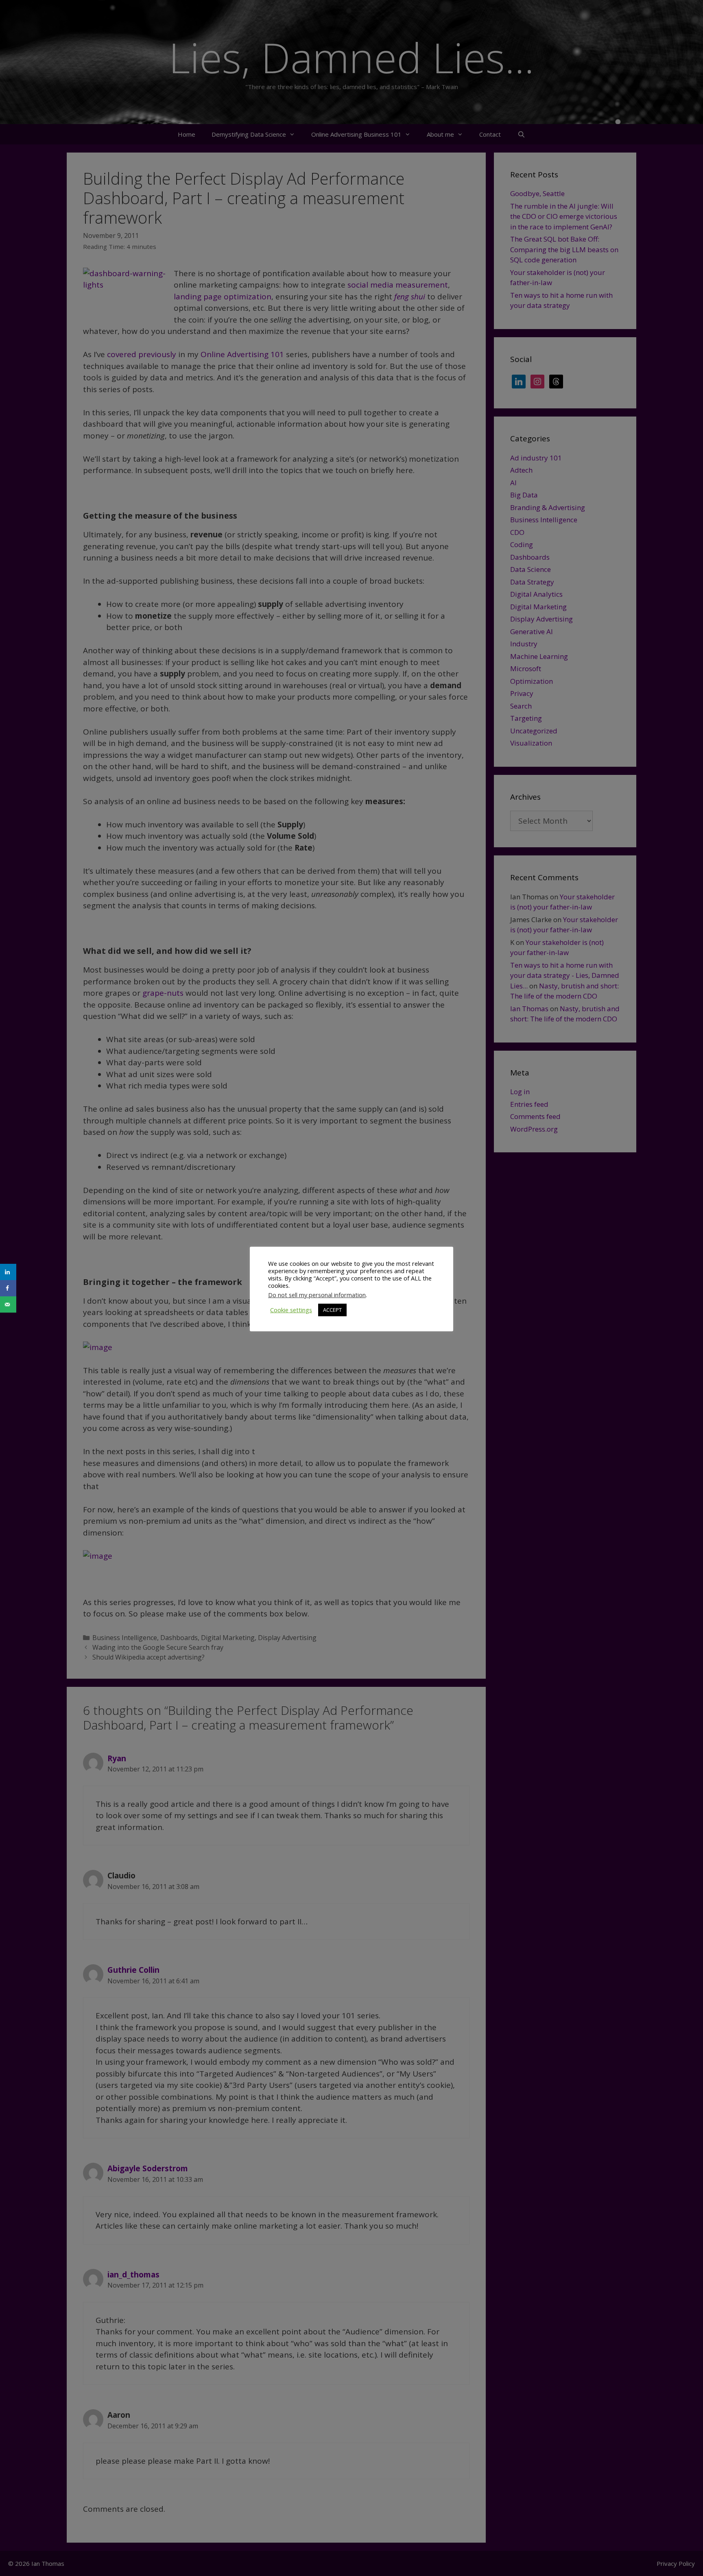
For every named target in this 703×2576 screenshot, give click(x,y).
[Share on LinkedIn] (8, 1272)
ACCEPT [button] (332, 1310)
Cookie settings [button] (291, 1310)
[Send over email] (8, 1304)
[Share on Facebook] (8, 1288)
